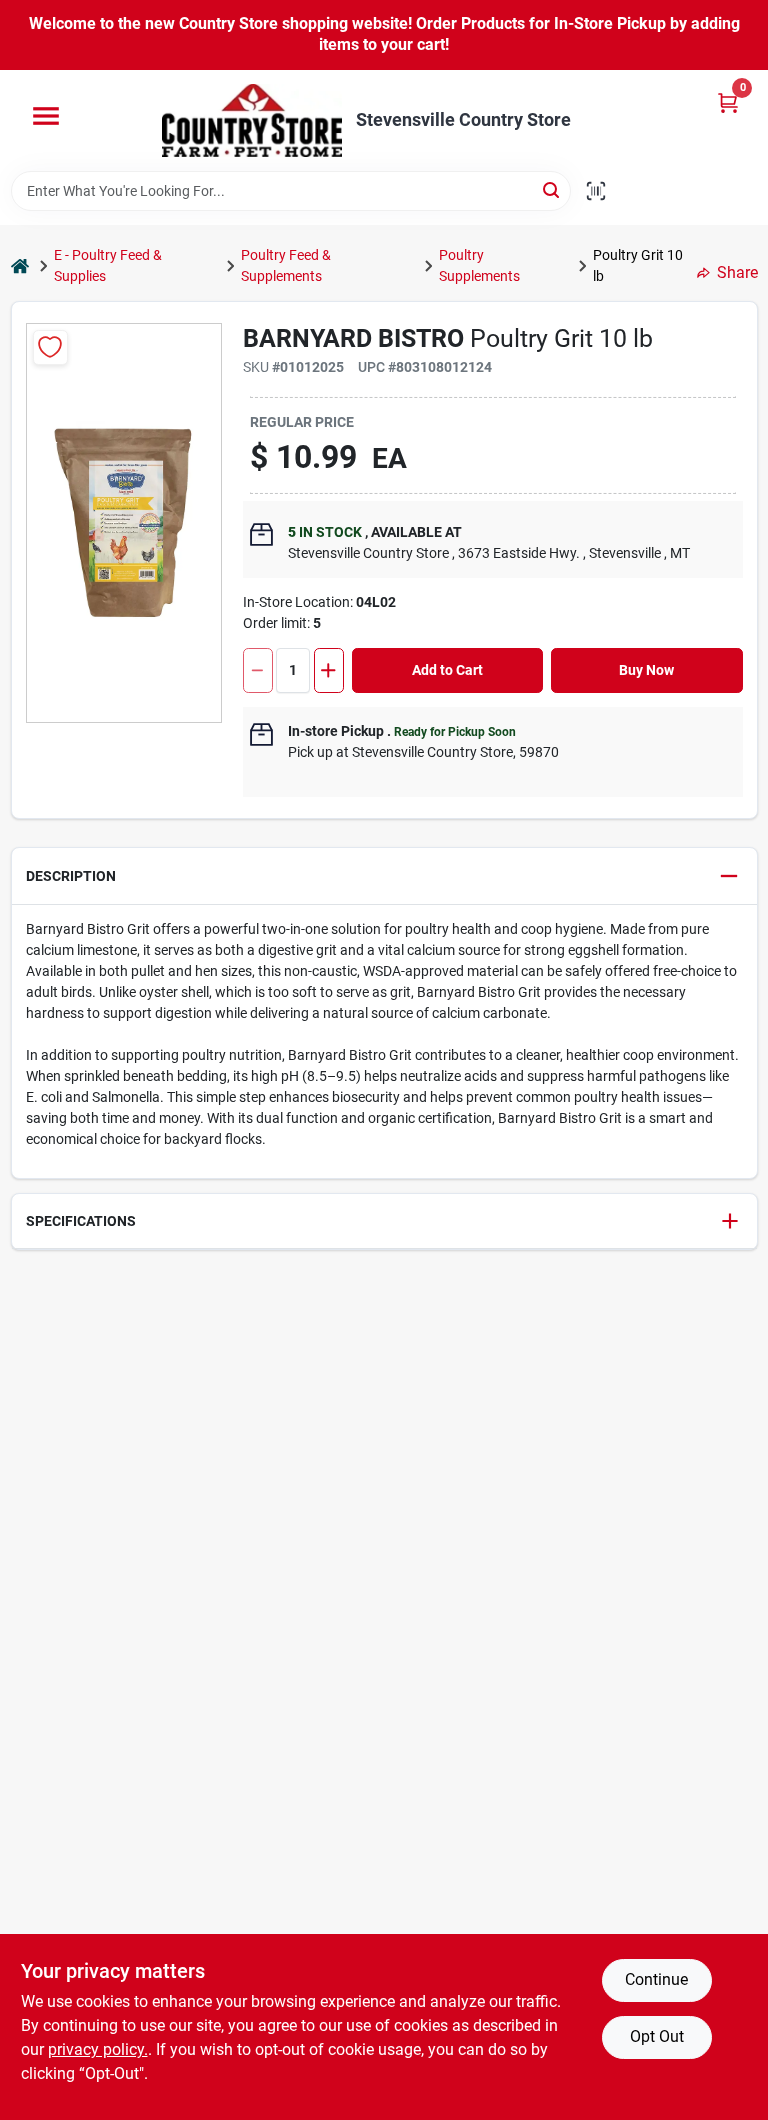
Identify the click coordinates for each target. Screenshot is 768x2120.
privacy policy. (98, 2049)
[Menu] (46, 116)
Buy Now (646, 670)
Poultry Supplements (479, 265)
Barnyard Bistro (353, 338)
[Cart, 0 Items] (728, 102)
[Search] (552, 189)
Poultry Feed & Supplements (286, 265)
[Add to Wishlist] (50, 347)
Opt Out (657, 2036)
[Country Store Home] (252, 120)
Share (737, 272)
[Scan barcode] (596, 191)
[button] (384, 876)
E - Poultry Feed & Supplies (108, 265)
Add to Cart (447, 670)
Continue (656, 1979)
